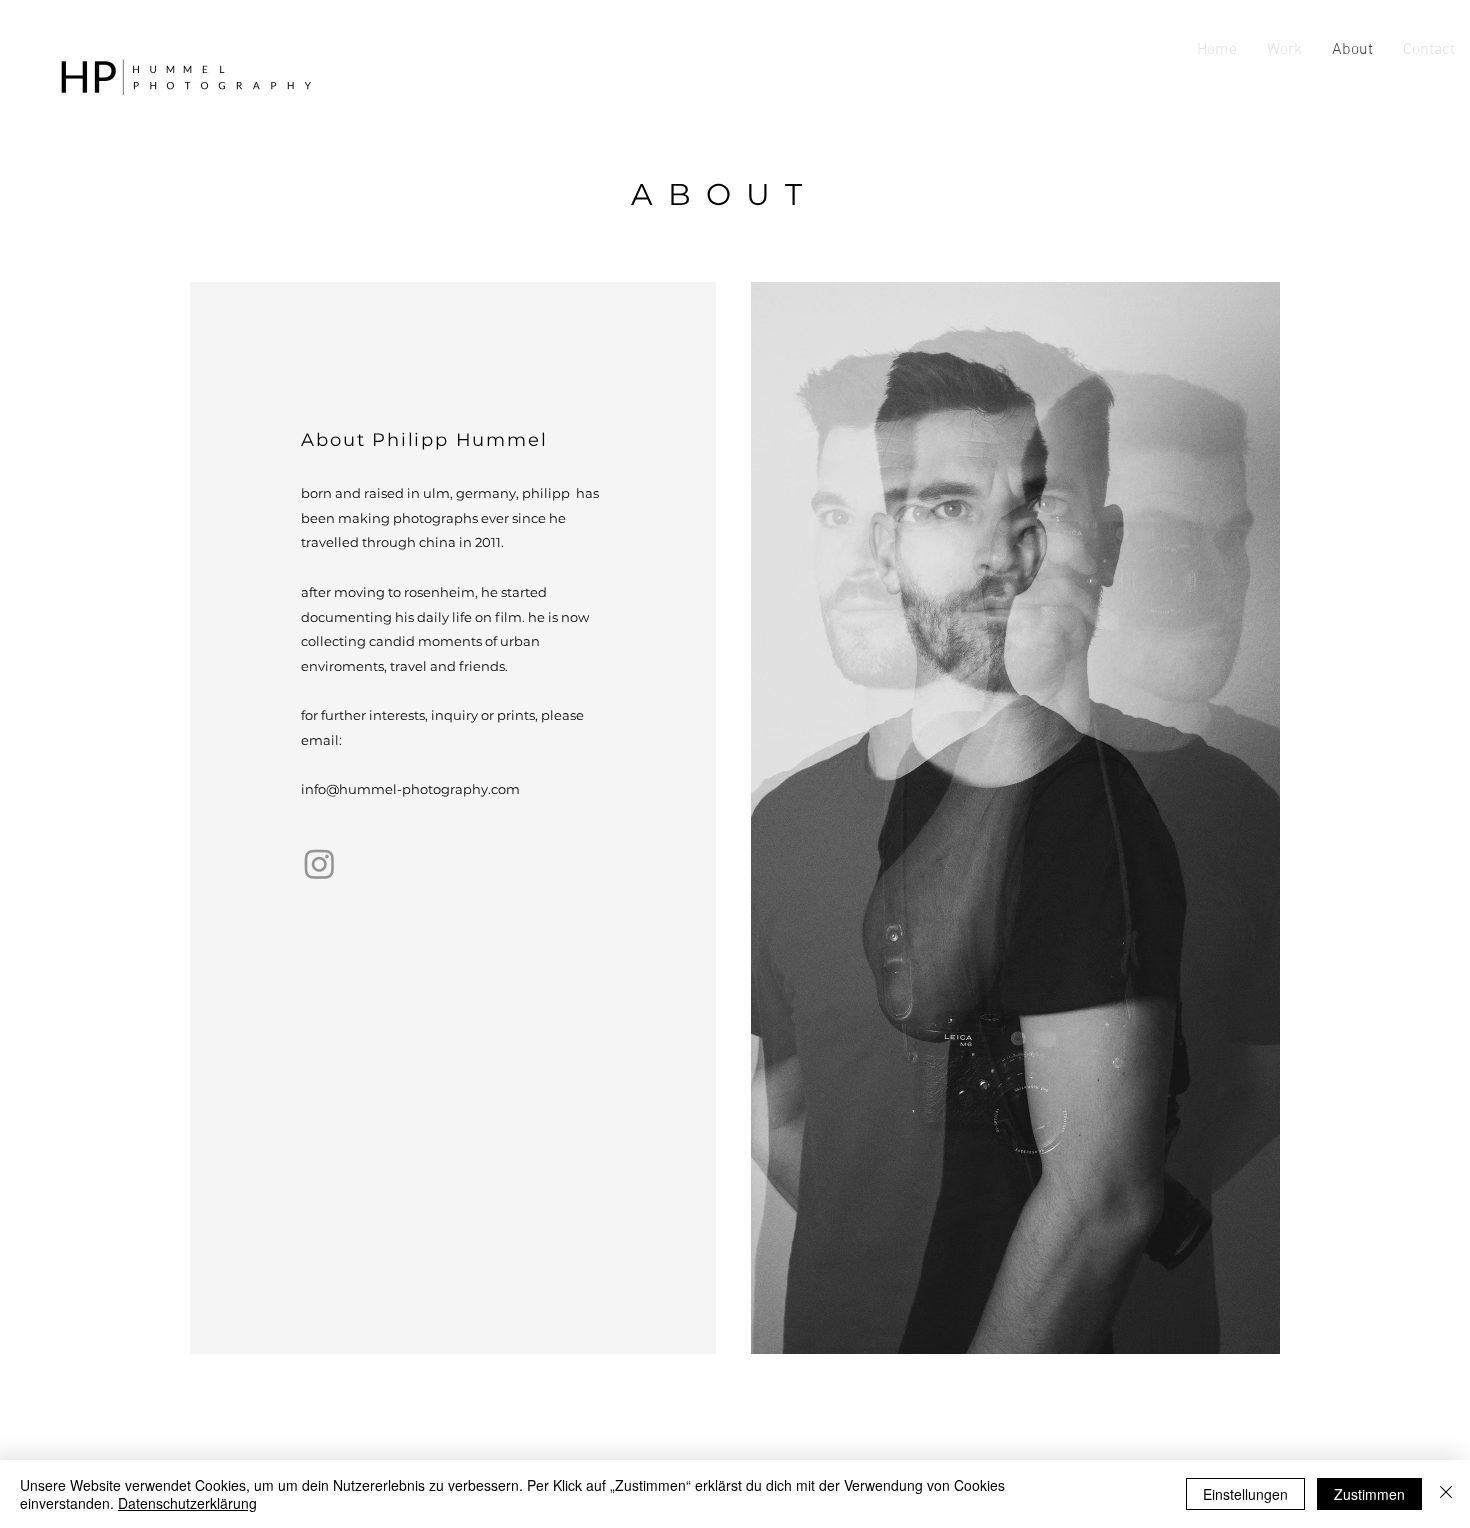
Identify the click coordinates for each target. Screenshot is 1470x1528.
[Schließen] (1446, 1494)
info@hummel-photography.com (410, 789)
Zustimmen (1369, 1494)
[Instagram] (319, 863)
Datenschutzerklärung (187, 1503)
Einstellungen (1245, 1494)
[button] (1284, 50)
